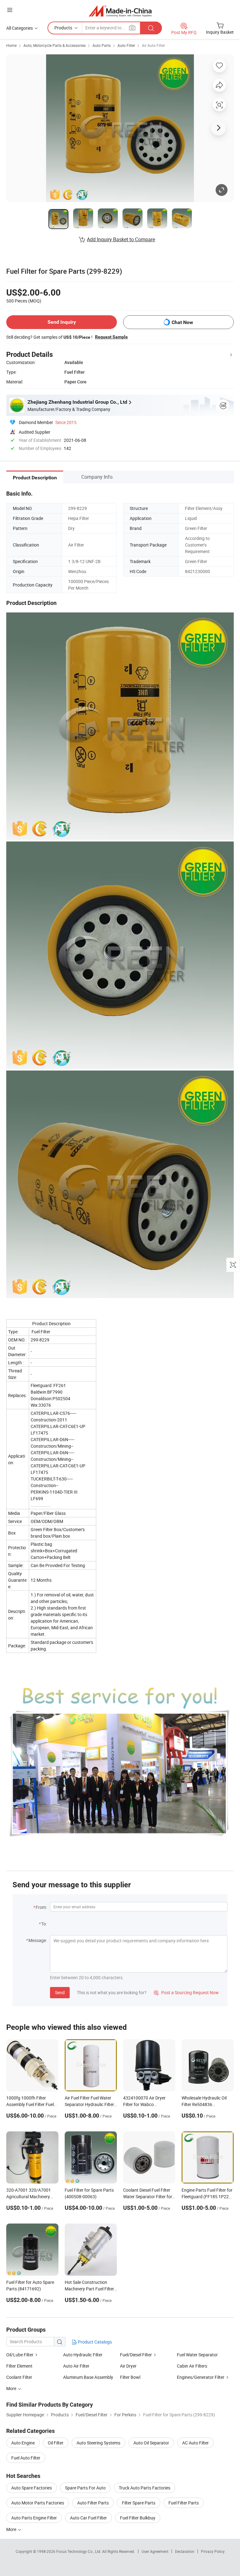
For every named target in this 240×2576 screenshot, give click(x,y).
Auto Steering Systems (98, 2443)
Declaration (185, 2551)
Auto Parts (102, 45)
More (12, 2529)
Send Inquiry (62, 322)
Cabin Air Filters (192, 2366)
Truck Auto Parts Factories (145, 2488)
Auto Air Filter (76, 2366)
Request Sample (111, 337)
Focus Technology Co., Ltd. (79, 2551)
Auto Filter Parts (93, 2503)
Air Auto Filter (153, 45)
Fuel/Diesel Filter (136, 2355)
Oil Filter (56, 2443)
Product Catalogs (94, 2342)
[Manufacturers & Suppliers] (120, 11)
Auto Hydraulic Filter (83, 2355)
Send (60, 1992)
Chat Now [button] (182, 322)
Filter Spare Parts (139, 2503)
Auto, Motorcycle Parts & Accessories (55, 45)
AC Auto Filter (195, 2443)
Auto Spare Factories (32, 2488)
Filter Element (19, 2366)
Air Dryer (128, 2366)
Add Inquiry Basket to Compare (121, 239)
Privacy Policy (213, 2551)
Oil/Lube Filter (20, 2355)
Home (11, 45)
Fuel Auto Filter (26, 2458)
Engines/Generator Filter (201, 2377)
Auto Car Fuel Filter (88, 2518)
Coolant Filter (19, 2377)
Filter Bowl (130, 2377)
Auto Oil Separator (151, 2443)
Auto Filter (126, 45)
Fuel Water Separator (197, 2355)
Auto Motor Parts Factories (38, 2503)
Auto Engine (23, 2443)
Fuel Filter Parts (184, 2503)
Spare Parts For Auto (85, 2488)
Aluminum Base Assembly (88, 2377)
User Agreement (155, 2551)
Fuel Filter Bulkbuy (138, 2518)
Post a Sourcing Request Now (186, 1992)
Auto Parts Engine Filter (34, 2518)
